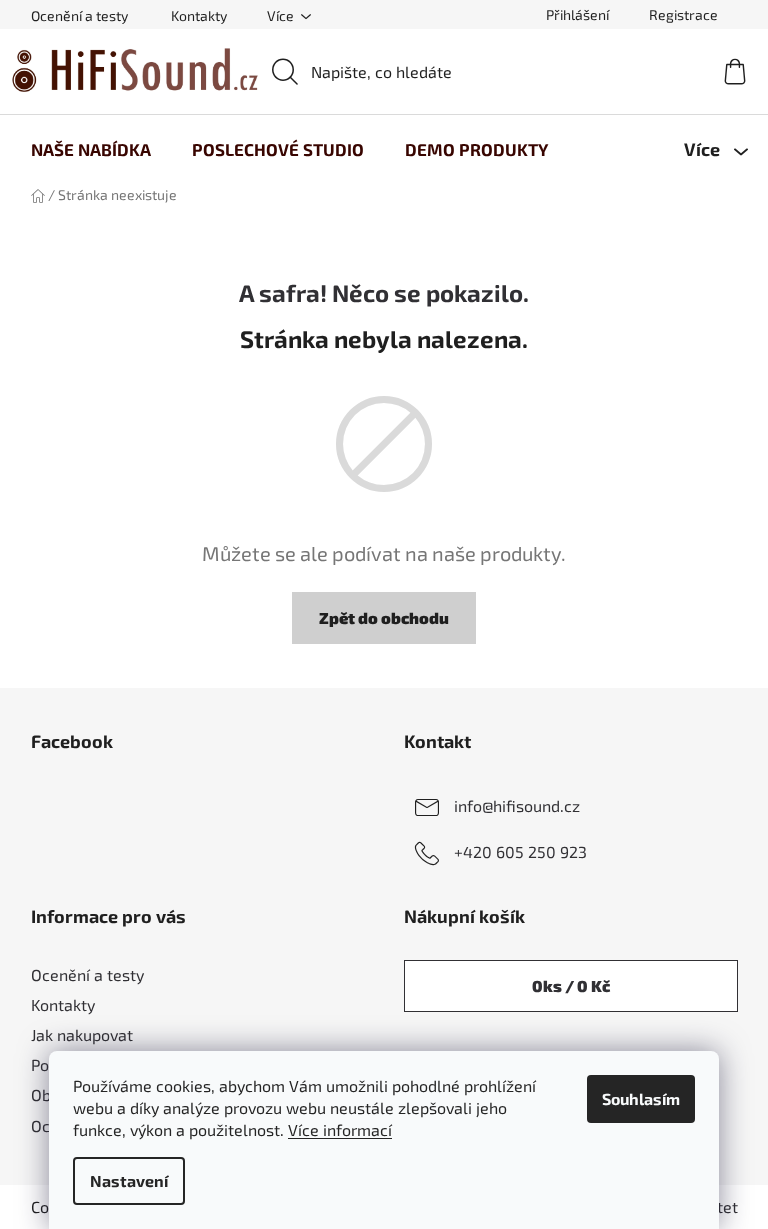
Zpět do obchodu (384, 617)
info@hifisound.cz (517, 805)
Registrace (683, 14)
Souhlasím (641, 1098)
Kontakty (199, 15)
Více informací (340, 1129)
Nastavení (129, 1180)
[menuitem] (91, 149)
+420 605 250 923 (520, 851)
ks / (571, 985)
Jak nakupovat (82, 1034)
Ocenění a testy (79, 15)
